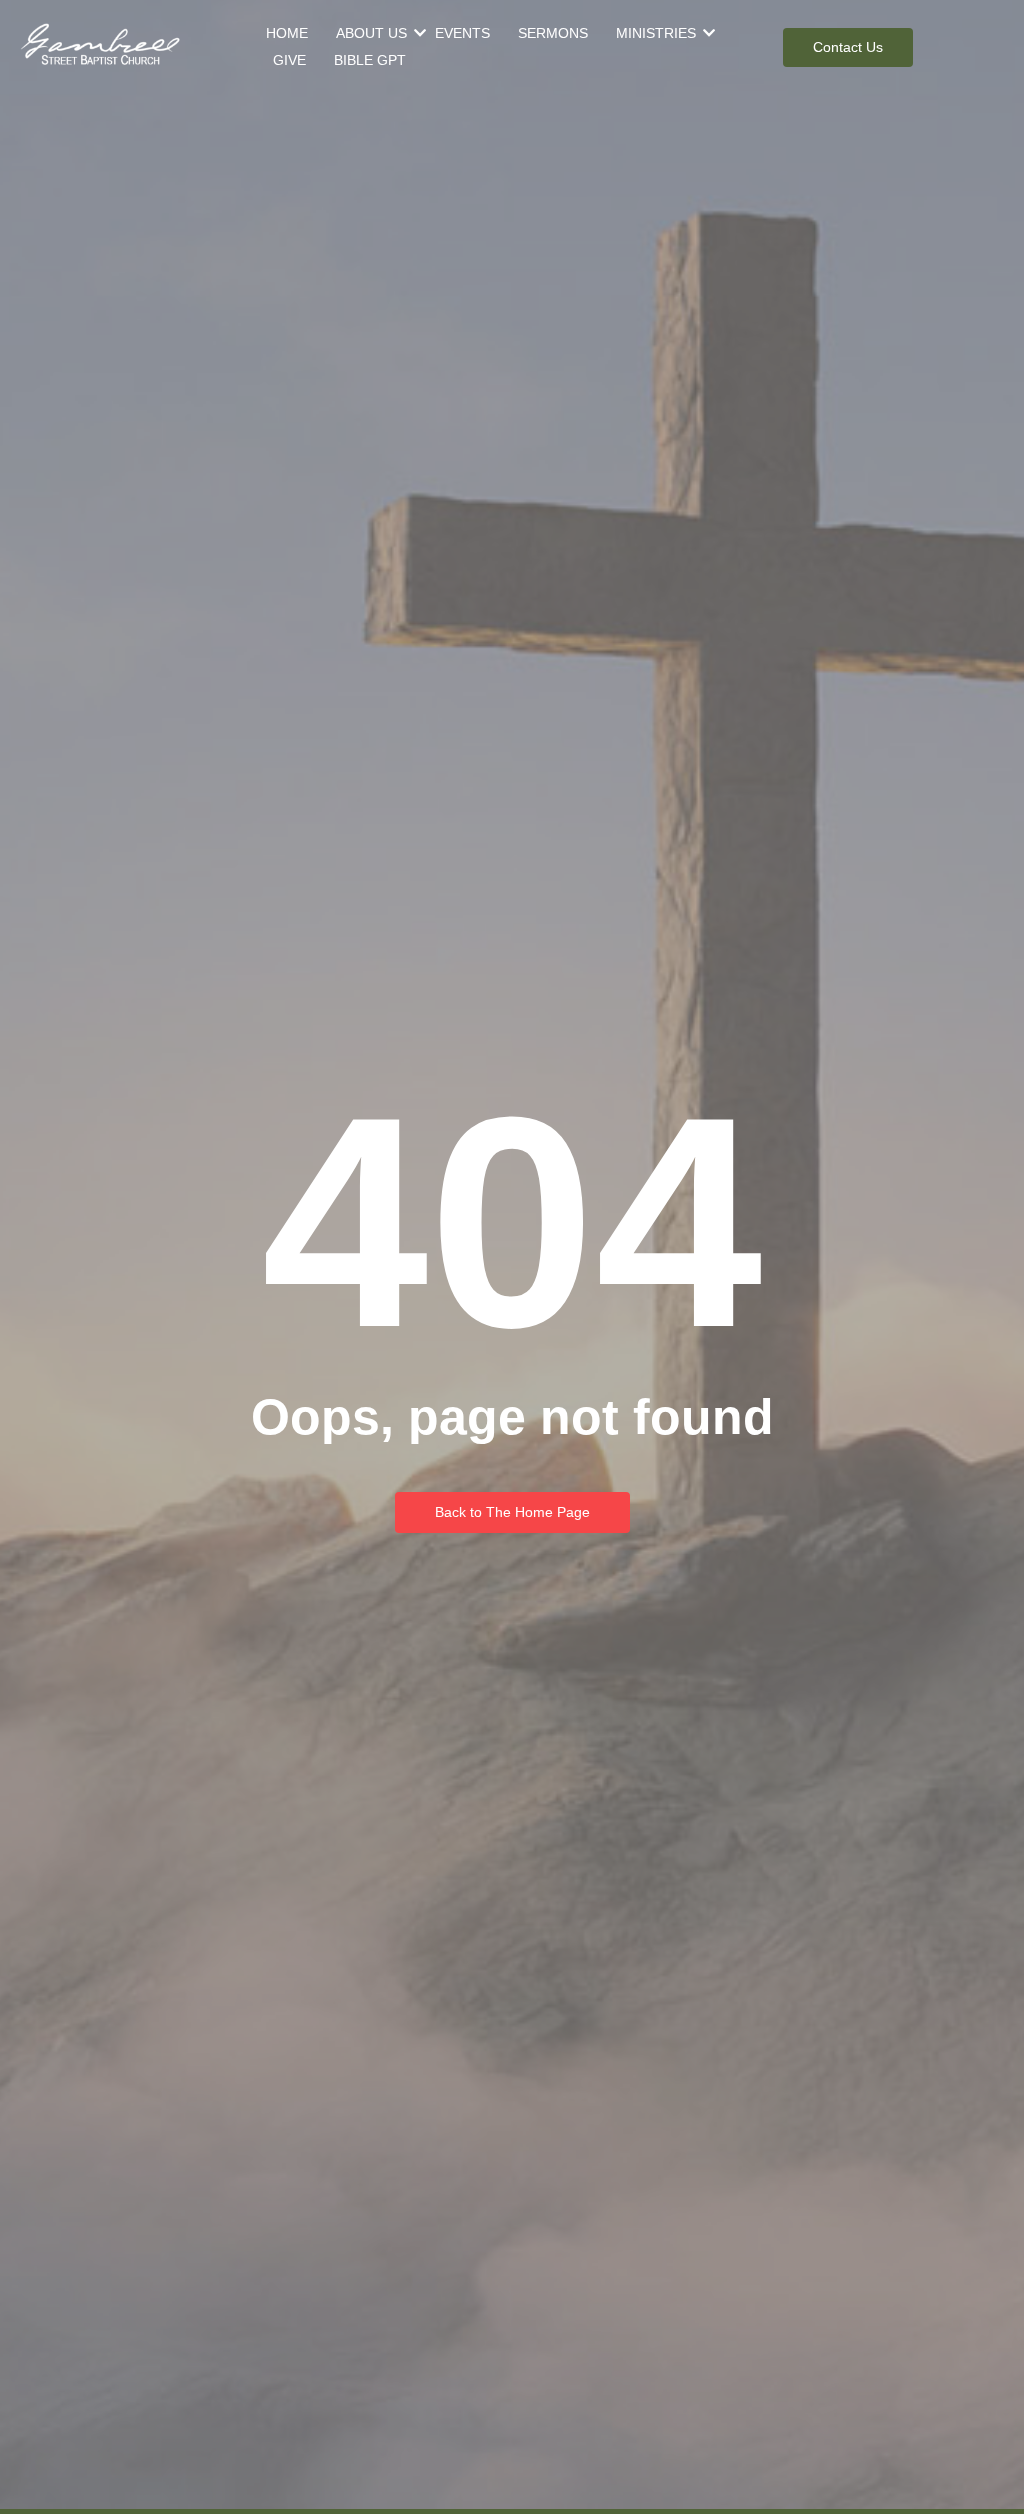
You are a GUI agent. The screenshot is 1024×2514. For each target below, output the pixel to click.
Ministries (656, 33)
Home (287, 33)
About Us (371, 33)
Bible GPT (370, 60)
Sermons (553, 33)
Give (289, 60)
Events (462, 33)
